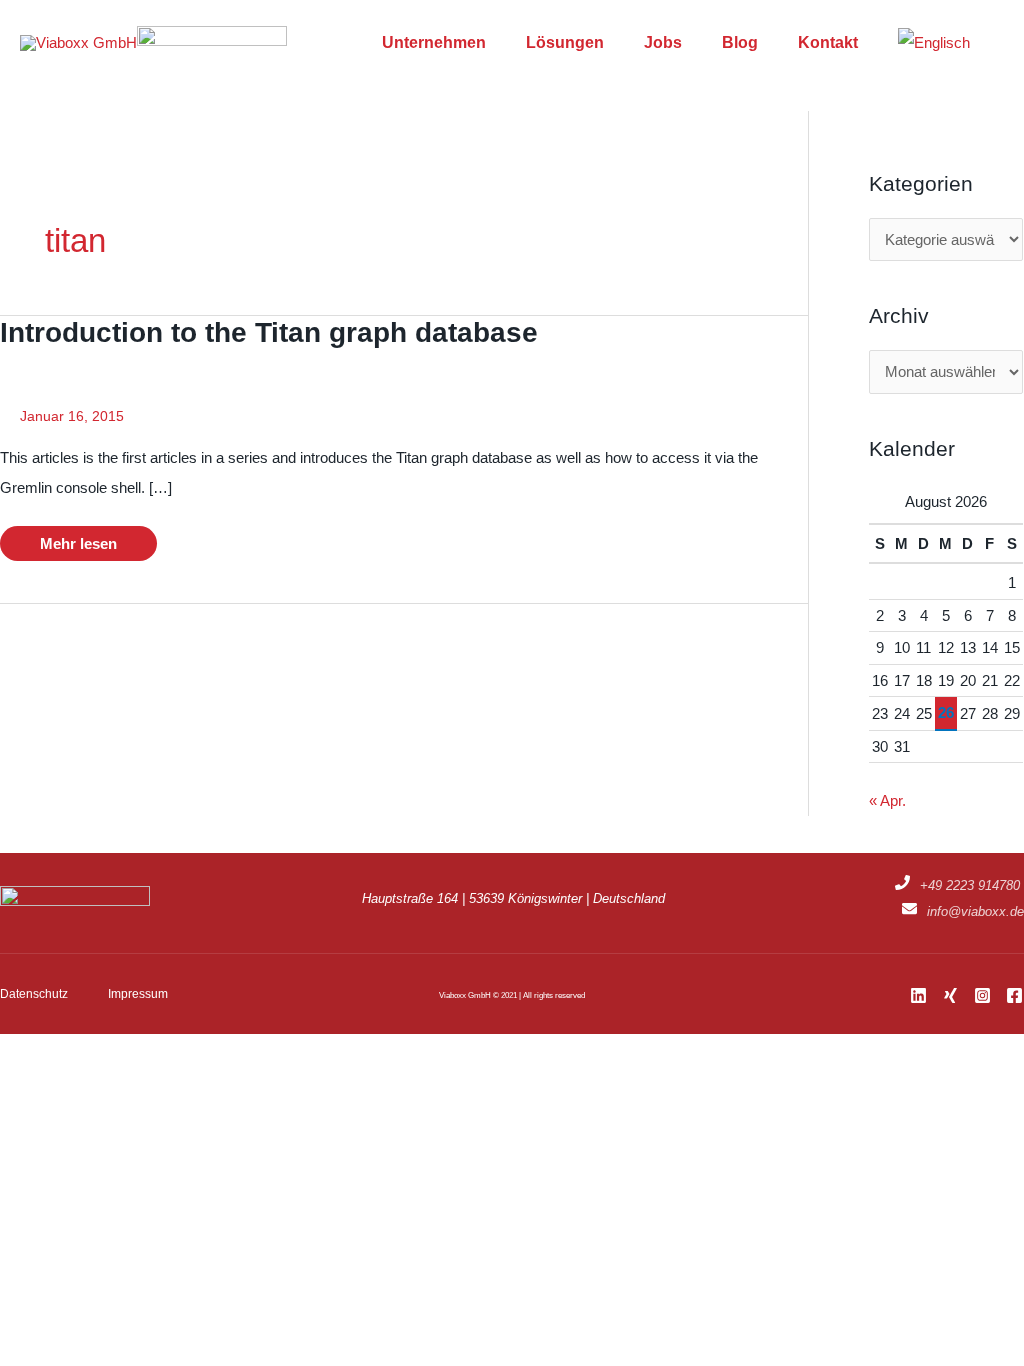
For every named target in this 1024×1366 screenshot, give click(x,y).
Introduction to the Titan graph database (269, 332)
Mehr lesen (82, 547)
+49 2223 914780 (970, 885)
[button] (997, 42)
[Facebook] (1014, 995)
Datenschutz (34, 994)
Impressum (138, 994)
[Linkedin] (918, 995)
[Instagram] (982, 995)
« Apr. (887, 800)
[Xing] (950, 995)
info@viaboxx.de (975, 911)
